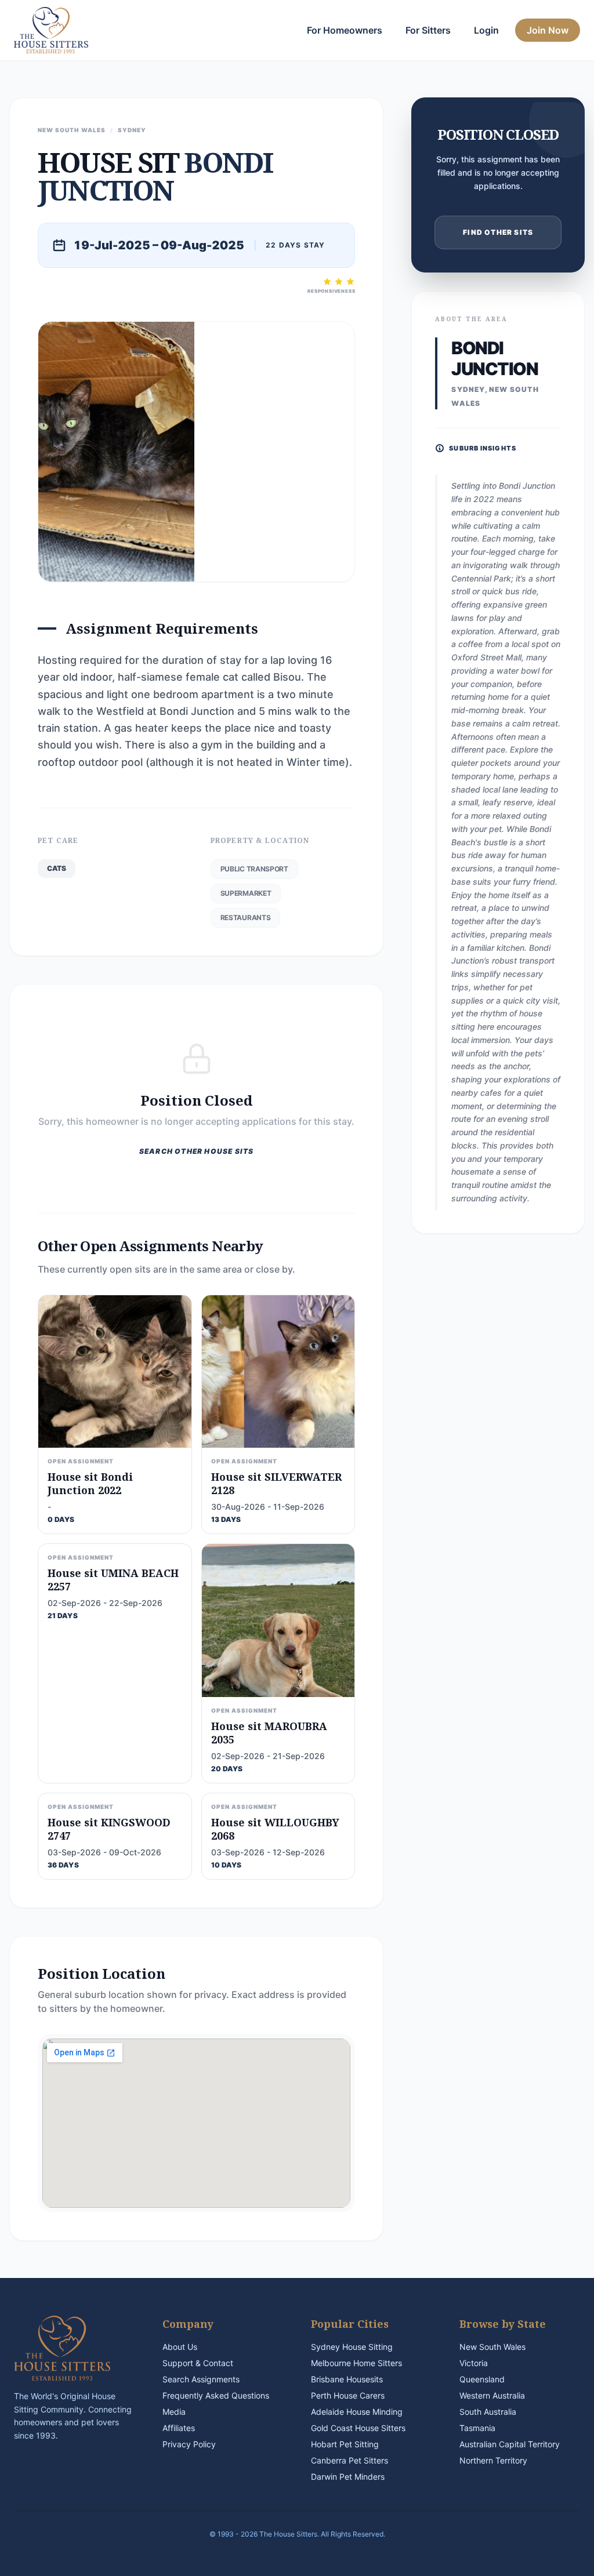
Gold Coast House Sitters (358, 2428)
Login (486, 30)
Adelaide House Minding (357, 2412)
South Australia (488, 2412)
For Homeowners (345, 30)
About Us (180, 2347)
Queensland (482, 2379)
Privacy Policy (189, 2444)
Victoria (474, 2363)
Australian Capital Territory (510, 2444)
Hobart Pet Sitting (345, 2444)
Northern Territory (493, 2460)
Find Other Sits (498, 232)
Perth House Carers (348, 2395)
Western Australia (492, 2395)
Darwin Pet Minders (348, 2477)
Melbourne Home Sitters (356, 2363)
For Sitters (428, 30)
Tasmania (477, 2428)
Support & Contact (198, 2363)
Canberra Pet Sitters (349, 2460)
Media (174, 2412)
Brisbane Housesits (347, 2379)
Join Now (548, 30)
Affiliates (179, 2428)
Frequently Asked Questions (216, 2395)
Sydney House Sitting (352, 2347)
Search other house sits (197, 1151)
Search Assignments (201, 2379)
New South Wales (492, 2347)
